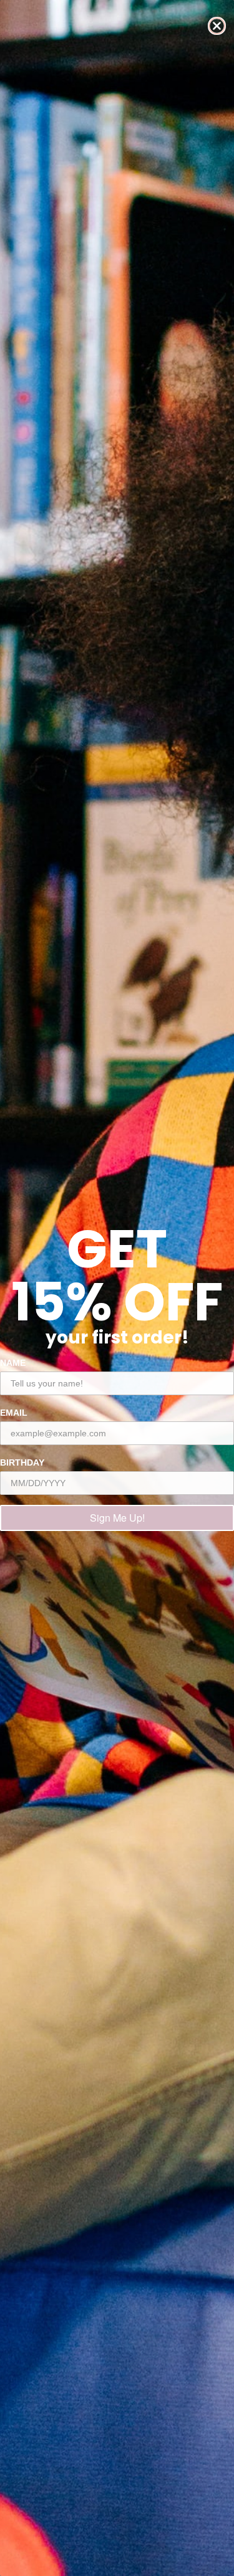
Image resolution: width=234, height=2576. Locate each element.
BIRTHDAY (22, 1462)
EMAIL (14, 1413)
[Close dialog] (217, 26)
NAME (13, 1363)
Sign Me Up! (117, 1518)
